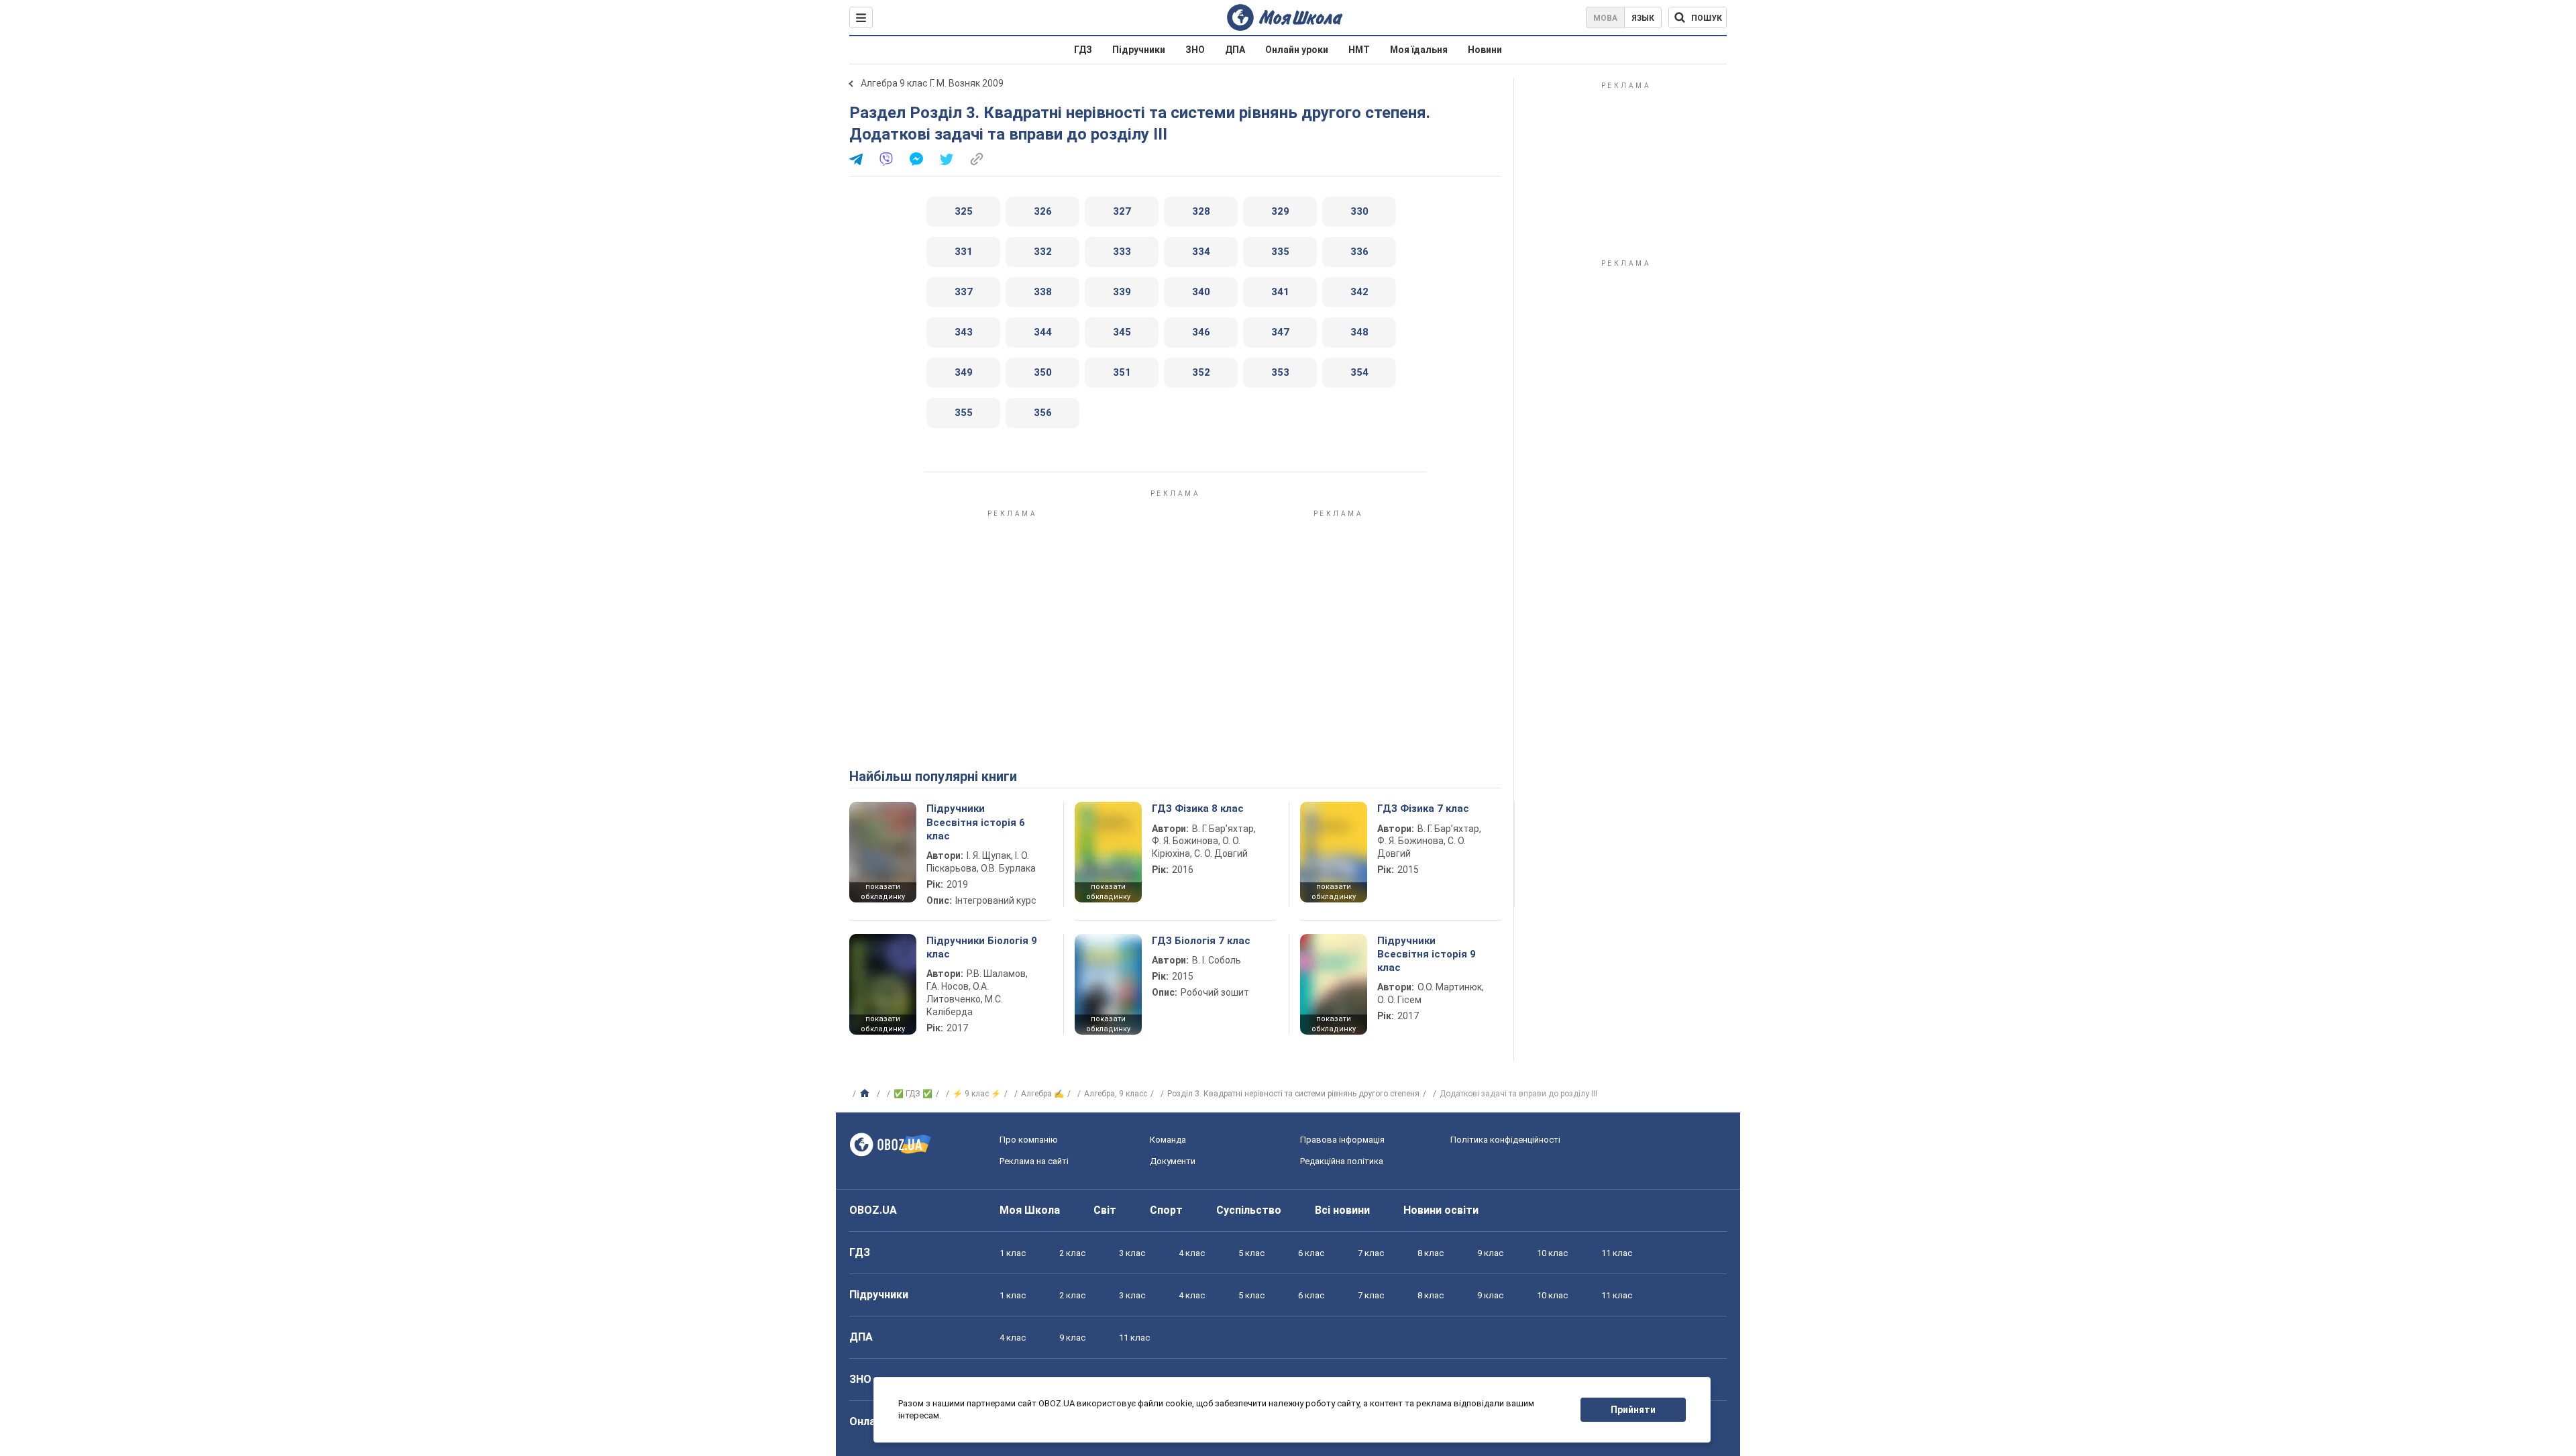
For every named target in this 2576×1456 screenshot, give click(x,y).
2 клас (1072, 1253)
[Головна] (866, 1094)
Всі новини (1342, 1210)
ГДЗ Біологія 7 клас (1201, 941)
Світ (1105, 1210)
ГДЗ (1083, 50)
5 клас (1251, 1253)
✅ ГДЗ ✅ (913, 1094)
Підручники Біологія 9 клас (982, 947)
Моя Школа (1030, 1210)
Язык (1643, 18)
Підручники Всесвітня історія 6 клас (976, 822)
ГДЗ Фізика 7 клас (1423, 809)
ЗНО (1195, 50)
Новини (1485, 50)
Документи (1173, 1161)
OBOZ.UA (873, 1210)
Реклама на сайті (1034, 1161)
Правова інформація (1342, 1140)
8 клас (1431, 1253)
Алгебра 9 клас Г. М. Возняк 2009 (932, 83)
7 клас (1371, 1253)
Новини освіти (1441, 1210)
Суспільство (1249, 1210)
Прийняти (1633, 1410)
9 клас (1490, 1253)
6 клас (1311, 1253)
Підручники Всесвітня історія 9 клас (1427, 954)
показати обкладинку (883, 892)
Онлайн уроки (1297, 50)
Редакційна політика (1342, 1161)
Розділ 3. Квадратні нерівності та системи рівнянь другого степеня (1293, 1094)
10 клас (1552, 1253)
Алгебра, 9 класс (1116, 1094)
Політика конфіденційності (1505, 1140)
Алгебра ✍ (1042, 1094)
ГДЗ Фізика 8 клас (1198, 809)
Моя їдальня (1419, 50)
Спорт (1166, 1210)
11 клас (1617, 1253)
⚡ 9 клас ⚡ (977, 1094)
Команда (1168, 1140)
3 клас (1132, 1253)
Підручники (1139, 50)
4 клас (1192, 1253)
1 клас (1013, 1253)
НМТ (1359, 50)
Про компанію (1029, 1140)
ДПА (1235, 50)
